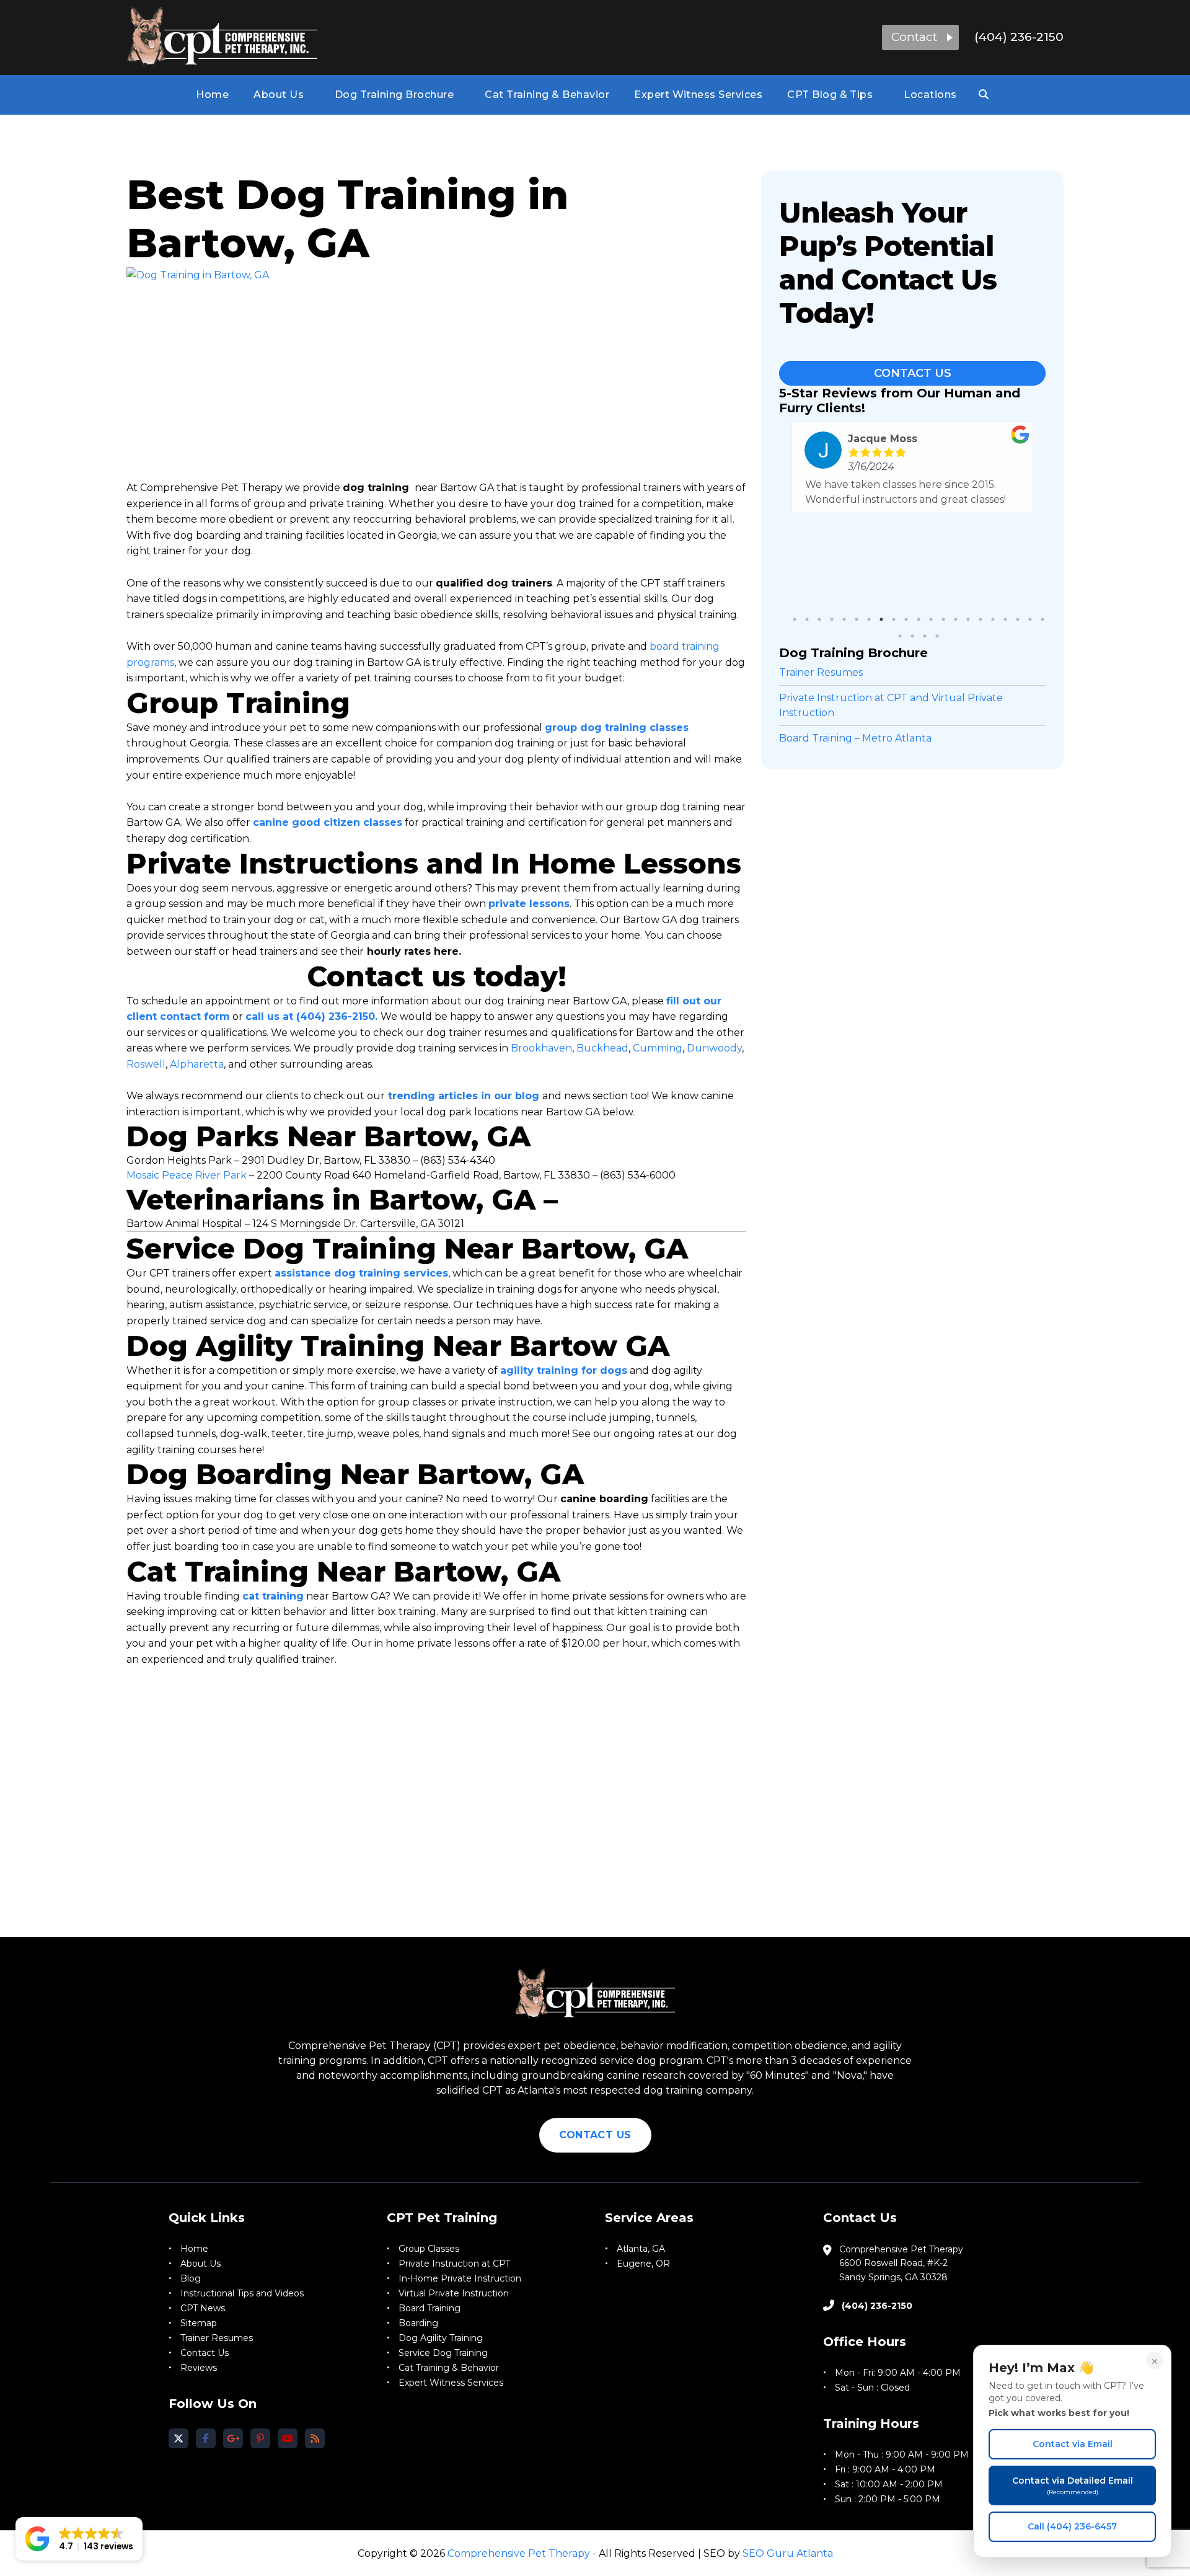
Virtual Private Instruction (454, 2293)
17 (993, 619)
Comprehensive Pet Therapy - (522, 2553)
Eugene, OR (643, 2264)
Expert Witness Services (698, 95)
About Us (279, 95)
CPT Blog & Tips (830, 95)
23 (912, 636)
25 (937, 636)
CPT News (203, 2308)
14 (956, 619)
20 (1030, 619)
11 (919, 619)
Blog (191, 2278)
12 (931, 619)
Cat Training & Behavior (547, 95)
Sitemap (199, 2323)
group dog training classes (617, 728)
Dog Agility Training (441, 2338)
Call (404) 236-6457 (1072, 2526)
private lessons (529, 904)
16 (981, 619)
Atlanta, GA (641, 2249)
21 (1042, 619)
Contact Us (913, 373)
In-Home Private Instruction (460, 2278)
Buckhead (602, 1048)
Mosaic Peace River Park (187, 1175)
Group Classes (429, 2249)
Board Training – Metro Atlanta (855, 738)
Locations (930, 95)
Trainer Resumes (821, 672)
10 (906, 619)
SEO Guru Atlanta (788, 2553)
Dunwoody (714, 1048)
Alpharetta (197, 1064)
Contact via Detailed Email (1073, 2485)
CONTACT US (595, 2135)
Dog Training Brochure (394, 95)
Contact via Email (1073, 2444)
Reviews (199, 2368)
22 (900, 636)
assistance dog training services (361, 1273)
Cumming (658, 1048)
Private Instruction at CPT (454, 2264)
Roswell (146, 1064)
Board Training (430, 2308)
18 (1005, 619)
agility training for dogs (564, 1370)
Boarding (418, 2323)
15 (968, 619)
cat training (273, 1596)
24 (925, 636)
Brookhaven (541, 1048)
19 (1018, 619)
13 (943, 619)
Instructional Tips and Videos (242, 2293)
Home (212, 95)
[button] (920, 38)
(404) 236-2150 (1019, 37)
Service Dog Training (443, 2353)
